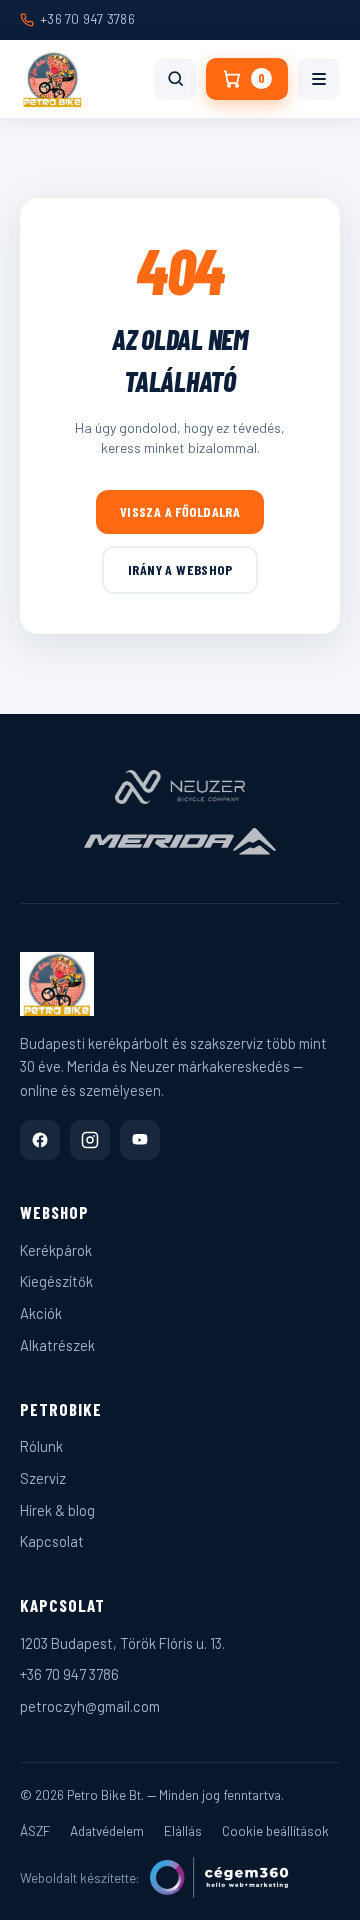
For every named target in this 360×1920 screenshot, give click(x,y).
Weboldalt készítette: (80, 1877)
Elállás (183, 1830)
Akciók (41, 1313)
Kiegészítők (56, 1281)
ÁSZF (35, 1830)
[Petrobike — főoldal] (52, 79)
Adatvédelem (107, 1830)
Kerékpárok (56, 1250)
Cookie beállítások (275, 1830)
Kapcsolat (52, 1541)
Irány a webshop (180, 569)
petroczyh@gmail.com (90, 1706)
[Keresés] (175, 79)
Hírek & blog (57, 1510)
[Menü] (319, 79)
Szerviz (43, 1478)
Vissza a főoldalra (180, 511)
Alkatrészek (57, 1345)
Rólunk (41, 1446)
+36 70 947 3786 (87, 19)
